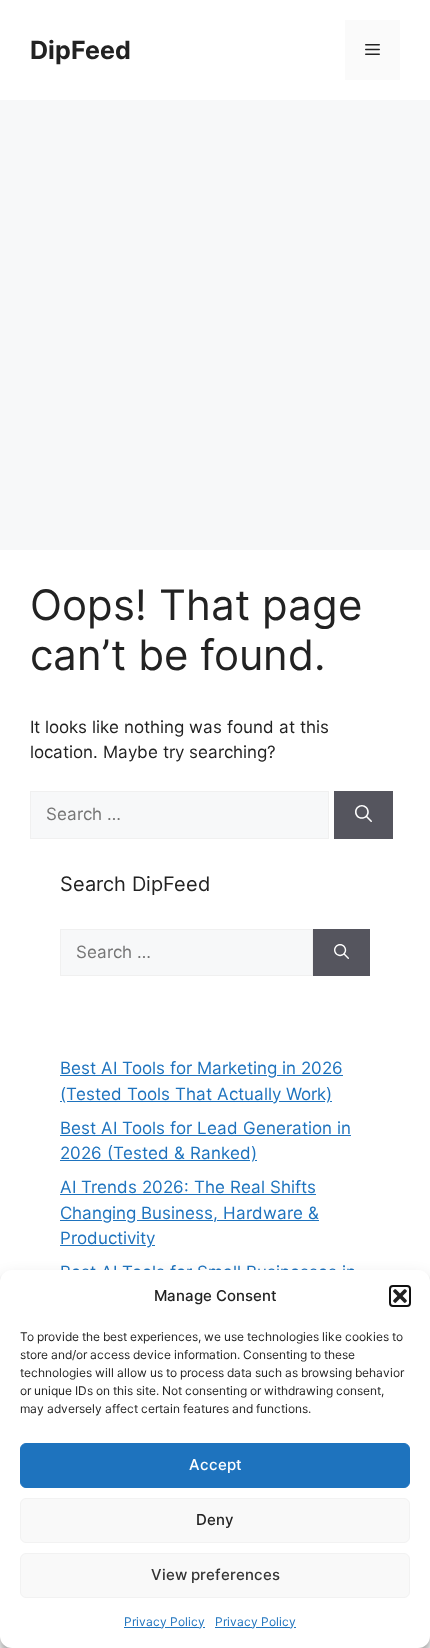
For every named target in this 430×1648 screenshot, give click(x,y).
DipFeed (80, 50)
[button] (400, 1296)
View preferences (215, 1574)
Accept (215, 1464)
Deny (215, 1519)
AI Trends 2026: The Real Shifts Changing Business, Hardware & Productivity (189, 1212)
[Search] (363, 815)
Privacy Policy (164, 1621)
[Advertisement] (215, 325)
